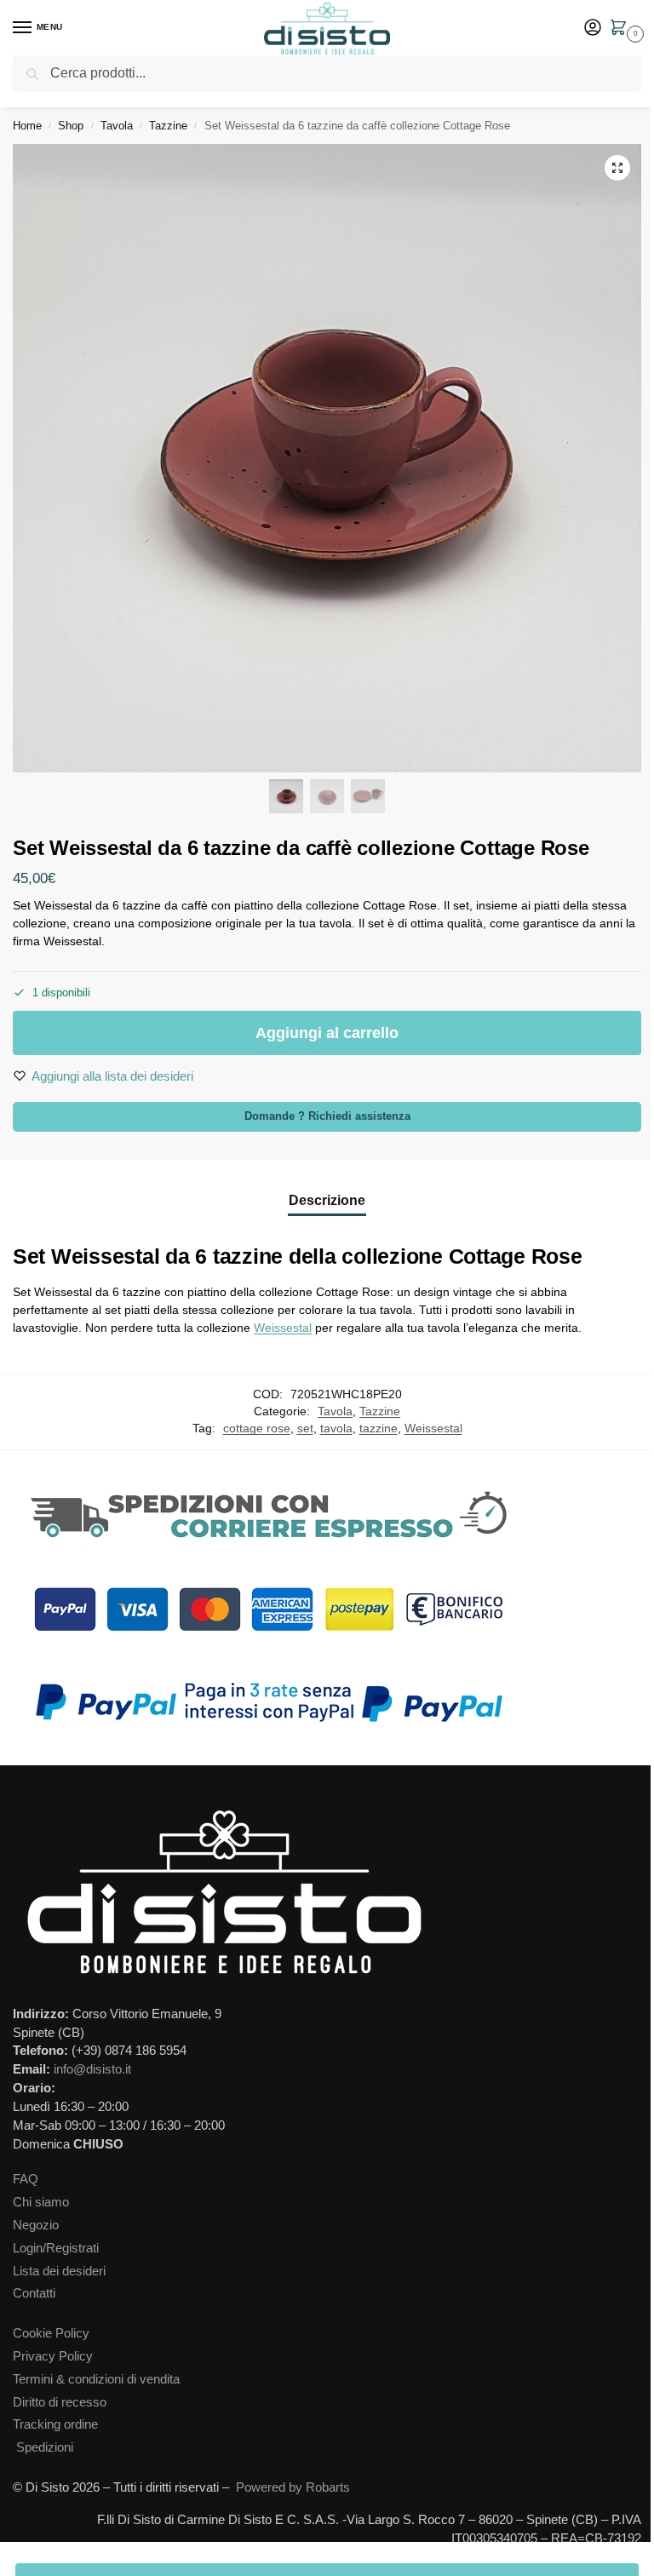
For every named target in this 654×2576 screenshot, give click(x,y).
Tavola (117, 126)
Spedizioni (45, 2447)
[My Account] (593, 29)
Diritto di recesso (60, 2402)
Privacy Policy (53, 2356)
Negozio (36, 2225)
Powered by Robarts (293, 2487)
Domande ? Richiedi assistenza (327, 1116)
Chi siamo (41, 2202)
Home (27, 126)
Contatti (34, 2293)
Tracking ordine (55, 2424)
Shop (71, 126)
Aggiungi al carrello (327, 1033)
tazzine (379, 1429)
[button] (622, 29)
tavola (336, 1429)
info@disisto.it (92, 2069)
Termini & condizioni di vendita (96, 2379)
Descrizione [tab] (327, 1200)
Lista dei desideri (59, 2271)
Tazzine (168, 126)
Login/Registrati (56, 2248)
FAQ (26, 2179)
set (305, 1429)
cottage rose (257, 1429)
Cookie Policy (51, 2333)
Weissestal (283, 1328)
